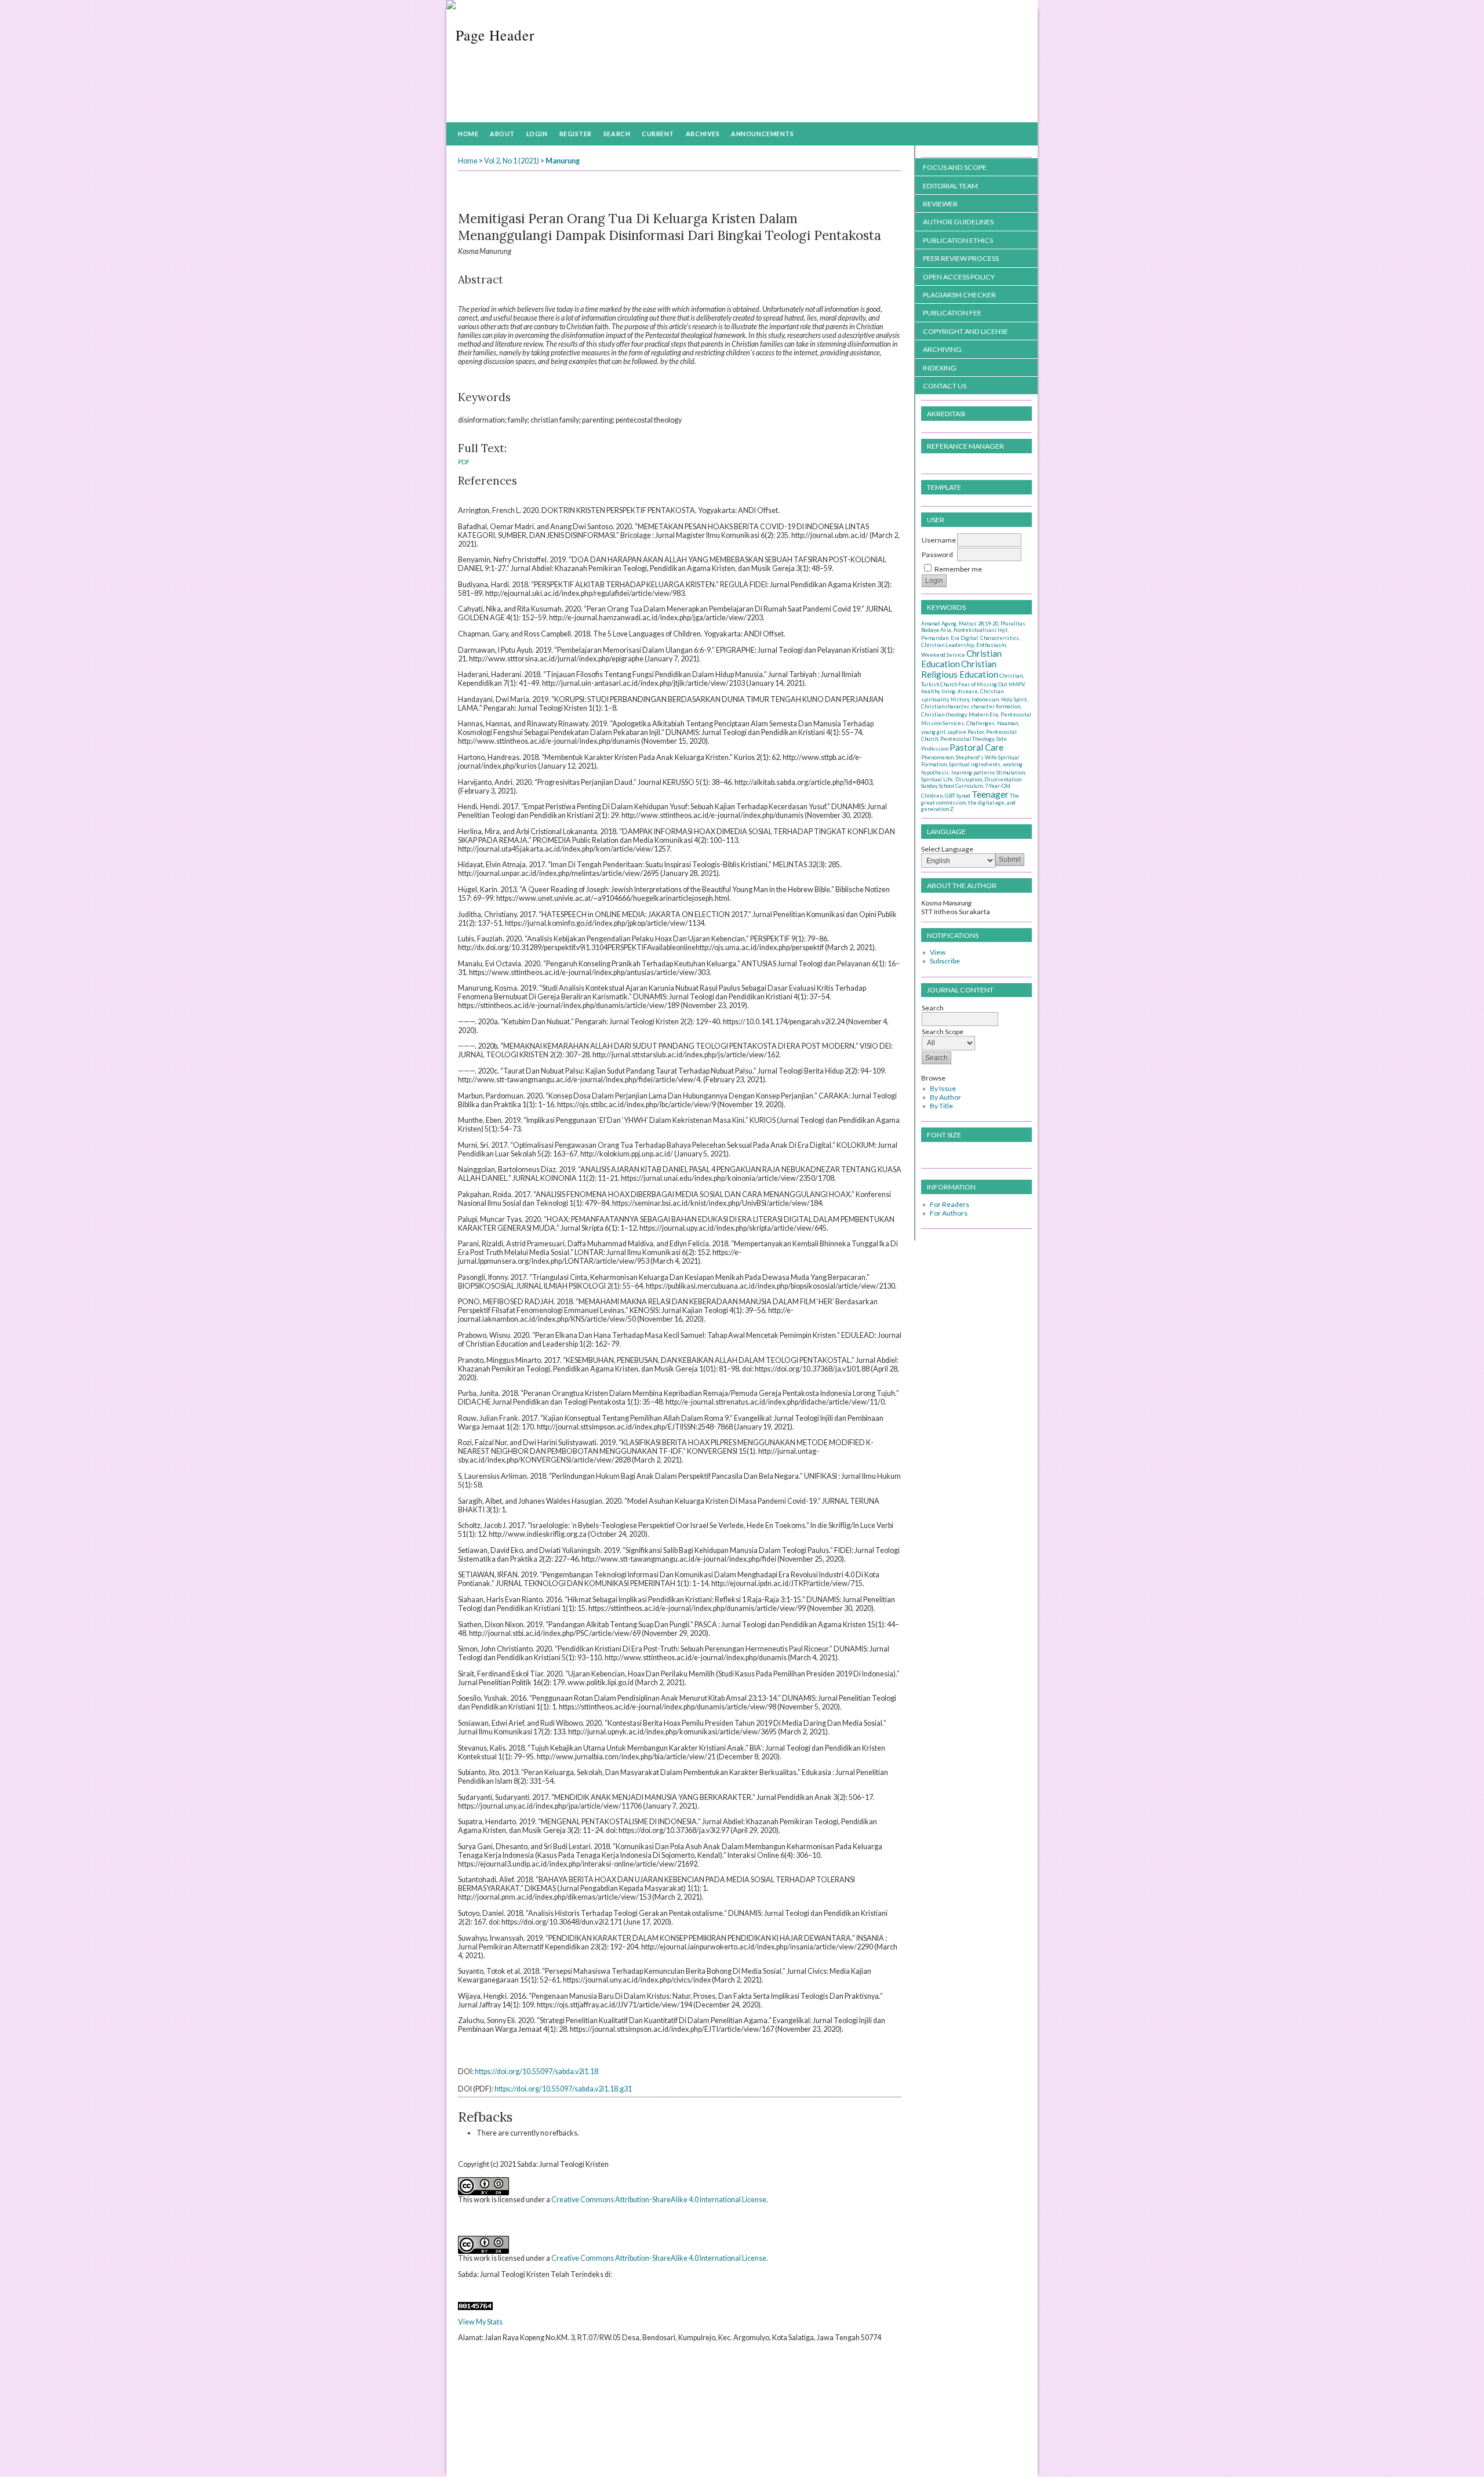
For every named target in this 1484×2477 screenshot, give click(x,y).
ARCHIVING (942, 349)
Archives (703, 134)
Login (537, 134)
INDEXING (940, 368)
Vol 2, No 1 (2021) (512, 161)
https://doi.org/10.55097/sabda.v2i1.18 (537, 2072)
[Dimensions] (461, 2290)
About (502, 134)
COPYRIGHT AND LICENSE (965, 331)
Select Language (947, 849)
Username (939, 540)
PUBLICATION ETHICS (958, 240)
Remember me (958, 569)
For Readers (950, 1204)
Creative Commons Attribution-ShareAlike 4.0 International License (659, 2200)
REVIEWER (940, 204)
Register (576, 134)
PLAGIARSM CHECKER (959, 295)
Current (658, 134)
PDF (464, 462)
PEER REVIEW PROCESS (961, 258)
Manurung (563, 161)
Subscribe (945, 961)
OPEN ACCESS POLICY (959, 277)
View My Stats (480, 2322)
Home (468, 134)
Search (617, 134)
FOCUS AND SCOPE (955, 167)
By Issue (943, 1088)
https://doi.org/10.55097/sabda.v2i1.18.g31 (563, 2089)
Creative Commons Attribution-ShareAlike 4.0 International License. (660, 2258)
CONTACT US (945, 386)
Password (937, 554)
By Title (941, 1106)
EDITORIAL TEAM (950, 186)
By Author (945, 1097)
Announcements (762, 134)
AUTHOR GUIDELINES (958, 222)
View (938, 952)
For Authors (949, 1213)
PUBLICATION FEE (952, 313)
